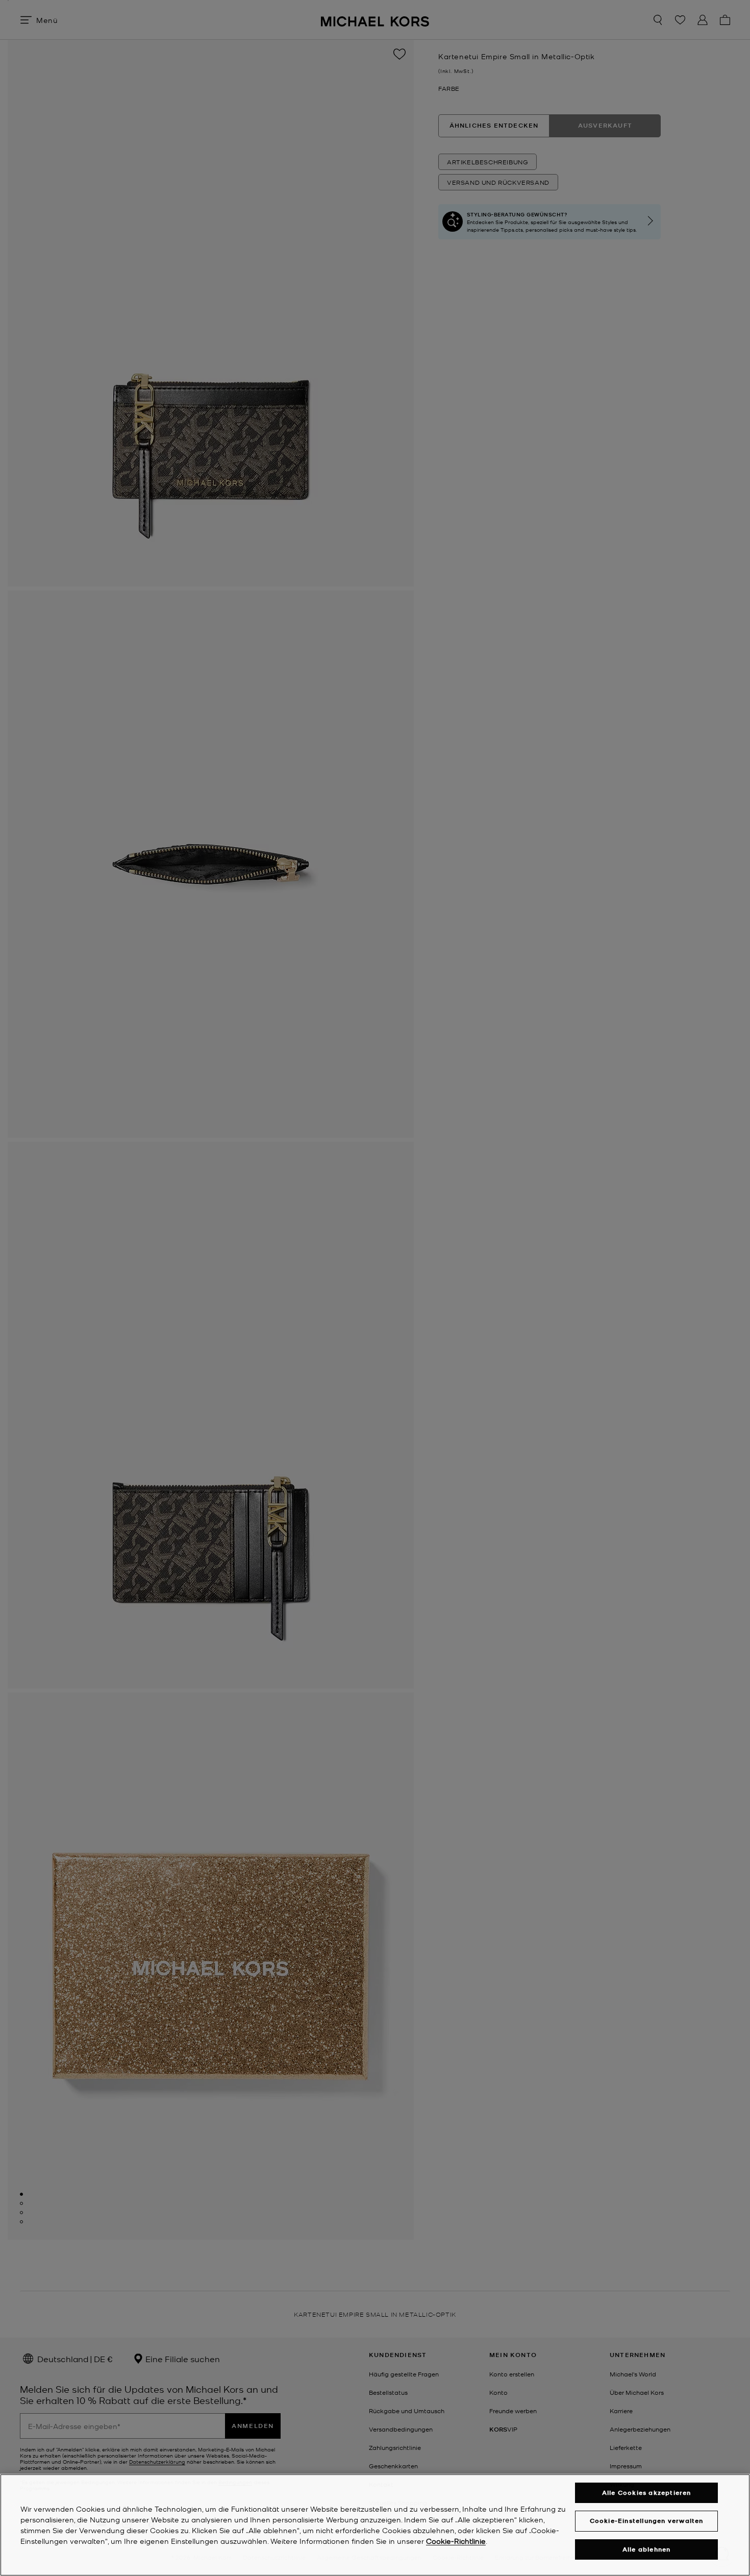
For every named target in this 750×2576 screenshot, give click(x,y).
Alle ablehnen (647, 2549)
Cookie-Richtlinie (456, 2541)
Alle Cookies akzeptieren (647, 2493)
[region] (375, 2525)
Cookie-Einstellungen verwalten (647, 2521)
